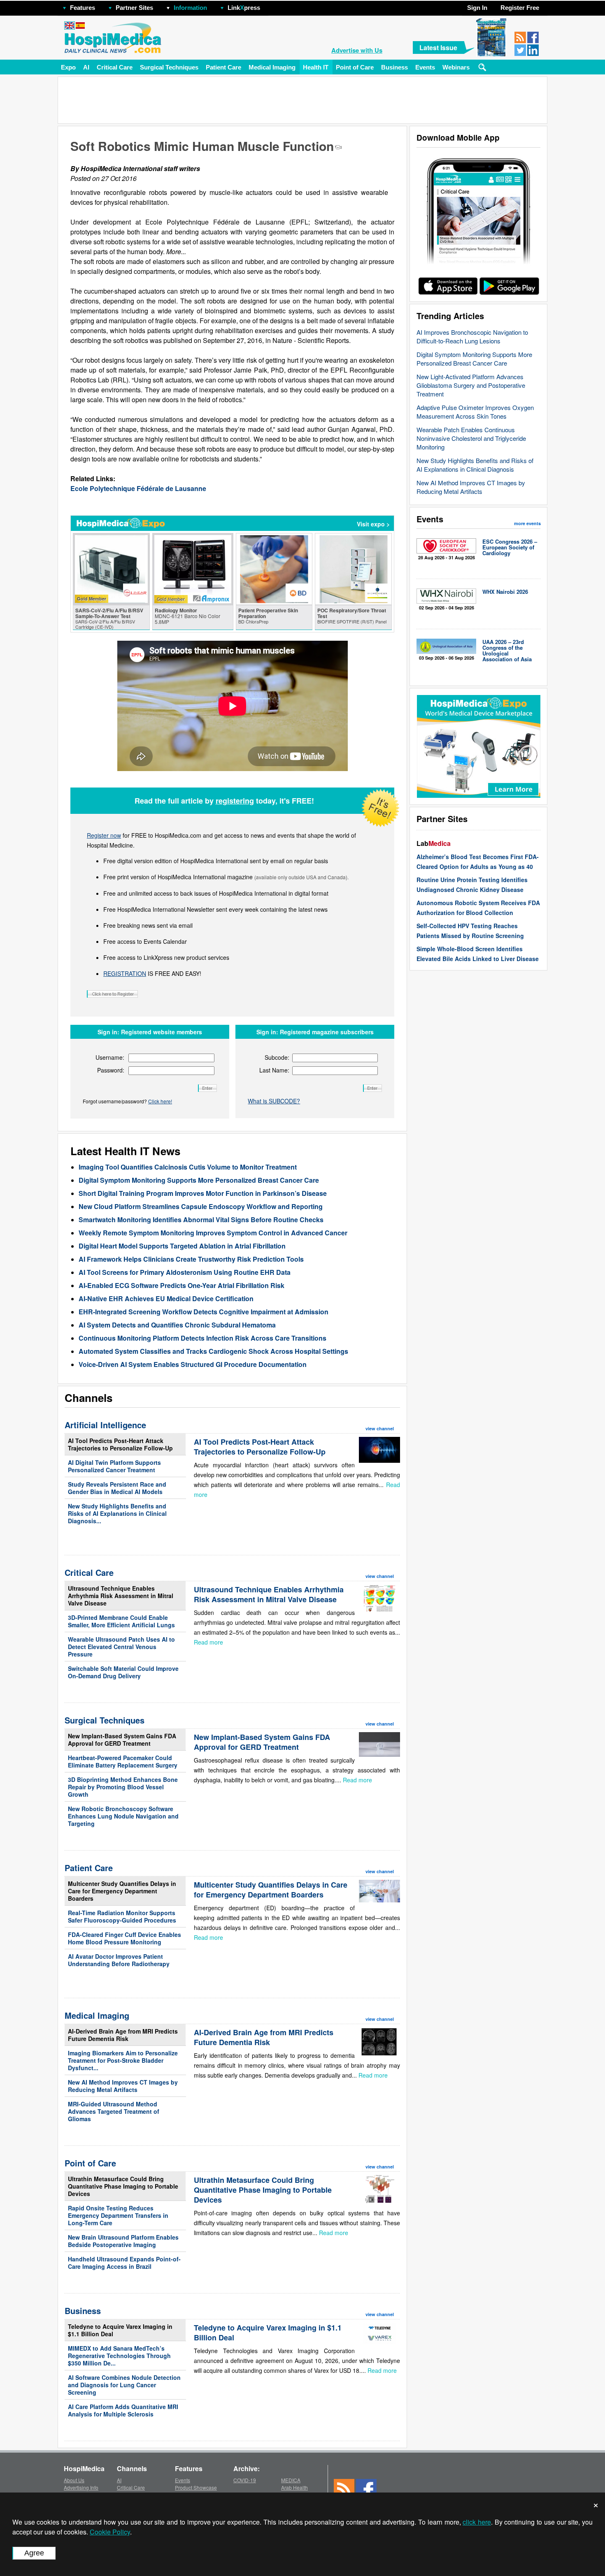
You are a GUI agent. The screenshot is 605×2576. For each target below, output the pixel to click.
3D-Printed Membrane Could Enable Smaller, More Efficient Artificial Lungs (121, 1621)
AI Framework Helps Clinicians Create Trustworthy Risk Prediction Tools (191, 1259)
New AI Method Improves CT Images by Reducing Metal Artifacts (471, 487)
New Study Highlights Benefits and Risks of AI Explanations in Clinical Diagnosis (475, 465)
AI (86, 67)
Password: (111, 1070)
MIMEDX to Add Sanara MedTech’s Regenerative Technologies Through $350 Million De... (119, 2356)
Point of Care (355, 67)
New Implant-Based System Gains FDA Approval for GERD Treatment (122, 1740)
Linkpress (244, 8)
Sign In (477, 8)
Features (83, 8)
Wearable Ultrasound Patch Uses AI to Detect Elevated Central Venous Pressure (121, 1647)
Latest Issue (438, 47)
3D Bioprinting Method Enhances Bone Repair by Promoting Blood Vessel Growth (123, 1787)
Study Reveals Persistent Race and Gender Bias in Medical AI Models (117, 1488)
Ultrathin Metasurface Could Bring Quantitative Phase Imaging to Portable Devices (123, 2186)
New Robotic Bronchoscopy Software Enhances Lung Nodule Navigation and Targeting (123, 1816)
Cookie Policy (110, 2532)
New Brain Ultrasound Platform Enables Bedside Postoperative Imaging (123, 2241)
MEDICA (291, 2480)
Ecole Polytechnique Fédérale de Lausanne (138, 488)
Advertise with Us (357, 50)
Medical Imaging (272, 67)
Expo (68, 67)
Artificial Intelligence (105, 1425)
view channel (380, 1428)
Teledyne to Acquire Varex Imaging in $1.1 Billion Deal (120, 2330)
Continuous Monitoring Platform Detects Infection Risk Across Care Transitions (202, 1338)
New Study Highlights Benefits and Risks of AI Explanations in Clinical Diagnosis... (117, 1513)
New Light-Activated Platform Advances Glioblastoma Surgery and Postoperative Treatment (471, 385)
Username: (110, 1057)
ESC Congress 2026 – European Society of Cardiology (510, 547)
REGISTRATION (125, 973)
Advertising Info (81, 2487)
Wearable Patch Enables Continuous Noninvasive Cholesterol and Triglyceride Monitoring (471, 438)
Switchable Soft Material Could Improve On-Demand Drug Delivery (123, 1672)
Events (425, 67)
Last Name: (274, 1070)
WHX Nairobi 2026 (505, 592)
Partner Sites (134, 8)
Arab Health (294, 2487)
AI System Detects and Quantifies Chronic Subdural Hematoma (177, 1325)
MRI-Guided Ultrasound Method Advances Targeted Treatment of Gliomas (114, 2111)
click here (477, 2522)
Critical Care (115, 67)
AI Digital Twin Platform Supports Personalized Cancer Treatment (114, 1466)
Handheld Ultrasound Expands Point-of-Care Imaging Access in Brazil (124, 2263)
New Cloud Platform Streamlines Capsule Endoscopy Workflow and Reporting (201, 1206)
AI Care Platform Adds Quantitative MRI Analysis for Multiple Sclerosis (123, 2410)
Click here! (160, 1101)
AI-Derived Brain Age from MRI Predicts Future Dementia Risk (123, 2035)
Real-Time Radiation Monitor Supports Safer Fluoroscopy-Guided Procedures (122, 1916)
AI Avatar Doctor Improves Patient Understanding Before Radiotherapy (119, 1960)
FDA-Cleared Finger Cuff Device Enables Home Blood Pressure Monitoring (124, 1938)
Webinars (456, 67)
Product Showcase (196, 2487)
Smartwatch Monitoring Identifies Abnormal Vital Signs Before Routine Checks (201, 1220)
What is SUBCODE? (274, 1101)
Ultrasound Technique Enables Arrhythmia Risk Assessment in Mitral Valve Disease (121, 1596)
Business (394, 67)
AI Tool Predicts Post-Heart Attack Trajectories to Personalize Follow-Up (120, 1444)
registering (235, 801)
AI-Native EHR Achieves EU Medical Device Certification (166, 1298)
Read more (208, 1642)
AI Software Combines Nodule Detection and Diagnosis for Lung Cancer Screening (124, 2385)
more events (527, 523)
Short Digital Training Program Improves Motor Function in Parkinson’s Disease (203, 1193)
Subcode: (277, 1057)
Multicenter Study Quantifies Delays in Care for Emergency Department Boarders (122, 1891)
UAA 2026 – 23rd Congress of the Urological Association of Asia (507, 650)
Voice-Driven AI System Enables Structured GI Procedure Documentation (193, 1364)
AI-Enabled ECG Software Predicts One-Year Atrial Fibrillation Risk (181, 1285)
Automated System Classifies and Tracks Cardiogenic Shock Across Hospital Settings (213, 1351)
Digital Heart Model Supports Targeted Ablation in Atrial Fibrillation (182, 1246)
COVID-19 (245, 2480)
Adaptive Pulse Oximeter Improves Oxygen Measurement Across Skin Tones (475, 412)
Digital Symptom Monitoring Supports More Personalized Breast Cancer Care (474, 359)
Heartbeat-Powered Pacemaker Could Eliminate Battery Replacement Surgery (123, 1761)
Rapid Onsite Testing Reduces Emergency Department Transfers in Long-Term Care (118, 2215)
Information (190, 8)
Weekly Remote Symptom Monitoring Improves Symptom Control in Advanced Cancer (213, 1233)
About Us (74, 2480)
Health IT (316, 67)
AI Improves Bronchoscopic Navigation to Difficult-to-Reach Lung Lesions (472, 336)
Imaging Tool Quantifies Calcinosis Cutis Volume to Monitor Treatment (188, 1167)
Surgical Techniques (169, 67)
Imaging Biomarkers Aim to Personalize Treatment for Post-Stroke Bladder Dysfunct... (123, 2060)
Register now (104, 835)
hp (272, 6)
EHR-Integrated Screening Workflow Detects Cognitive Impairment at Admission (204, 1312)
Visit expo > (373, 524)
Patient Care (223, 67)
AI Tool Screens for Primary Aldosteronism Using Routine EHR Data (185, 1272)
